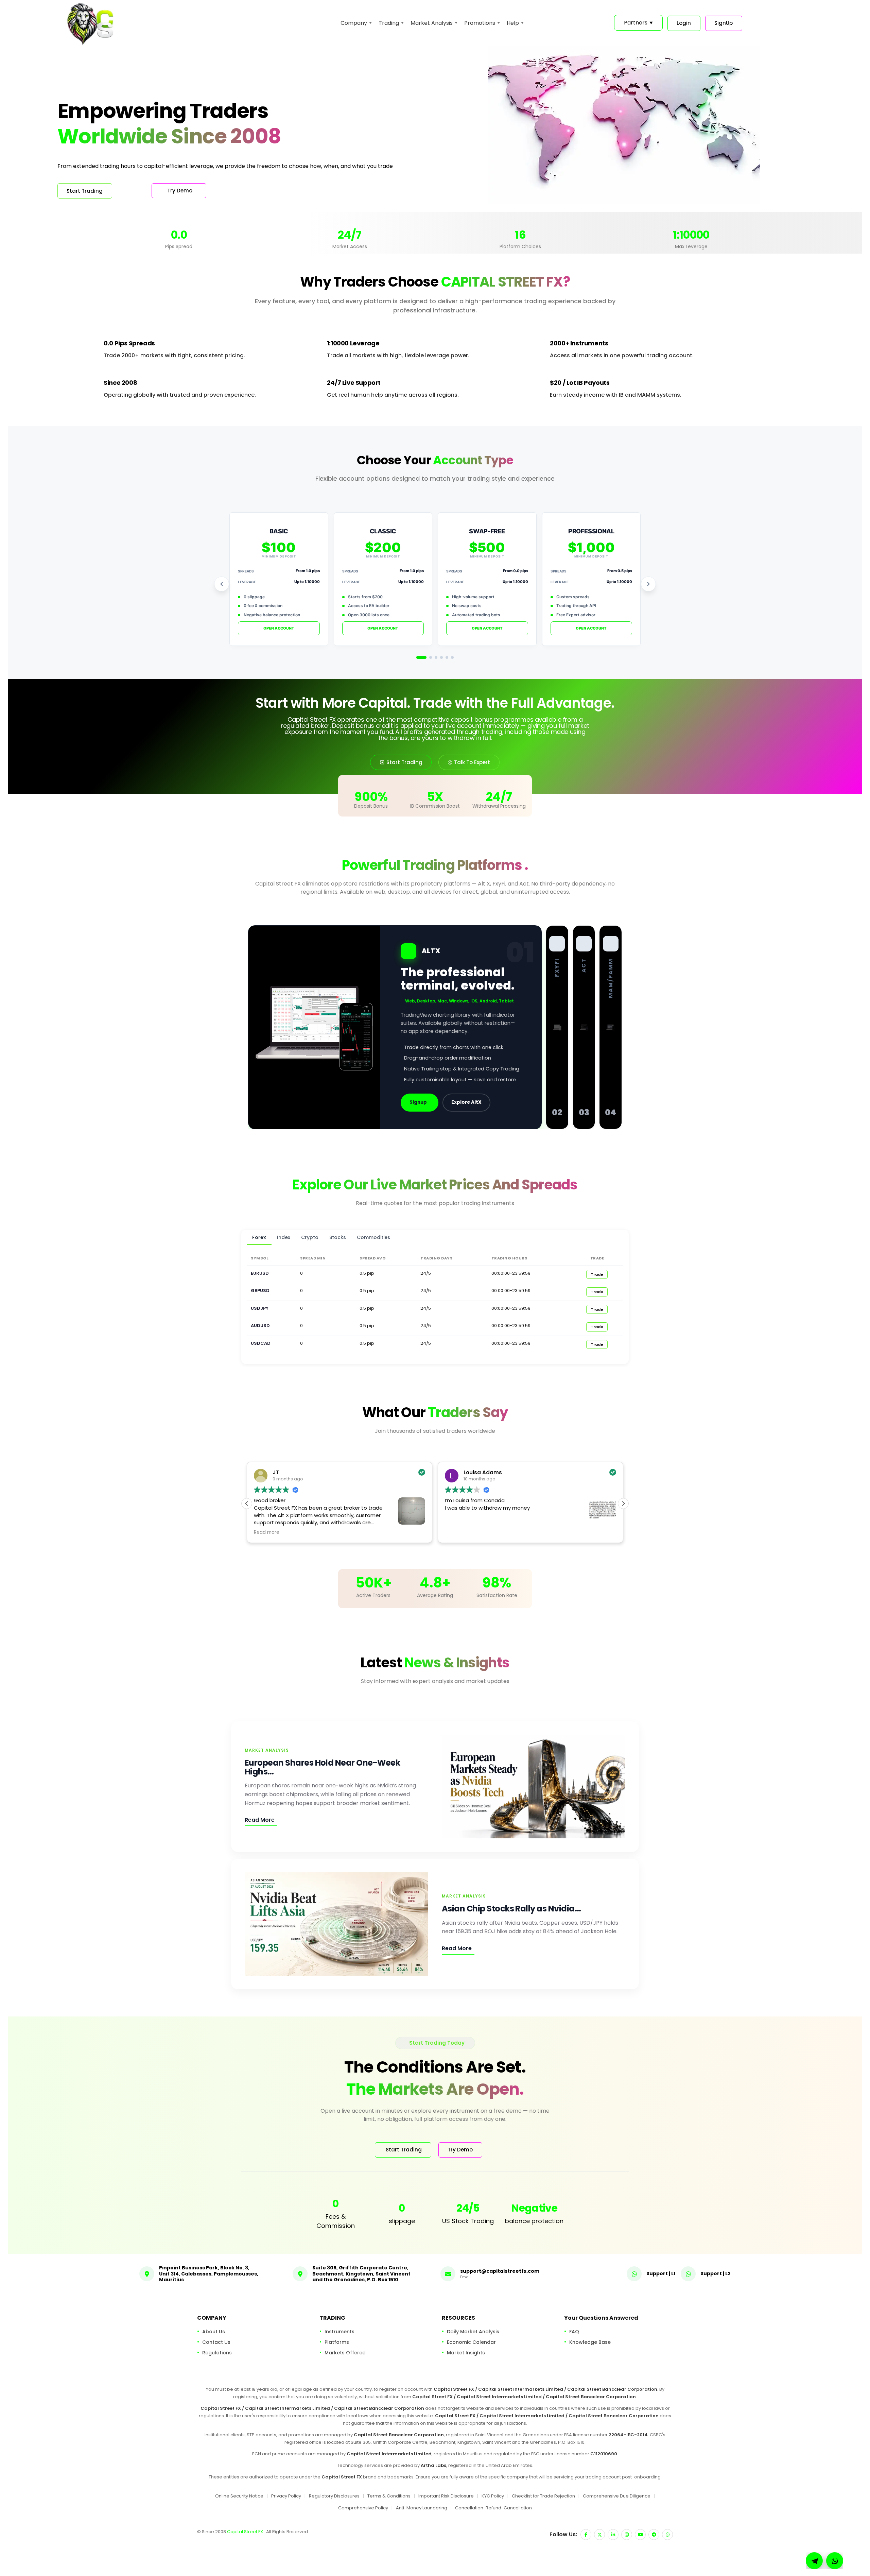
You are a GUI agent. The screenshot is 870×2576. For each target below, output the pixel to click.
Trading (389, 23)
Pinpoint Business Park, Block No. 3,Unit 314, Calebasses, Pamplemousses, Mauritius (209, 2274)
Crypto (310, 1237)
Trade (597, 1274)
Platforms (337, 2342)
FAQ (574, 2331)
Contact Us (216, 2342)
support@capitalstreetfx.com (500, 2271)
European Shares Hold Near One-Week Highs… (322, 1767)
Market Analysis (432, 23)
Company (354, 23)
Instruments (340, 2331)
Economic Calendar (471, 2342)
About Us (214, 2331)
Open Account (279, 628)
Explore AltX (466, 1102)
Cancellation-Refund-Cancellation (493, 2508)
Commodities (373, 1237)
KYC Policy (493, 2496)
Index (284, 1237)
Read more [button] (458, 1532)
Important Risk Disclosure (446, 2496)
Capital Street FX (246, 2532)
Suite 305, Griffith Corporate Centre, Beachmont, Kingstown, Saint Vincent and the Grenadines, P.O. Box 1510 (361, 2274)
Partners (638, 23)
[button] (623, 1504)
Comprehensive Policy (363, 2508)
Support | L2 (716, 2273)
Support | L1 (661, 2273)
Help (513, 23)
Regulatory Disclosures (334, 2496)
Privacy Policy (286, 2496)
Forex (259, 1237)
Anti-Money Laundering (422, 2508)
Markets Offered (345, 2352)
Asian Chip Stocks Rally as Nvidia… (511, 1909)
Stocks (338, 1237)
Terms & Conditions (389, 2496)
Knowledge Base (590, 2342)
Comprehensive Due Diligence (617, 2496)
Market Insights (466, 2352)
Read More (260, 1820)
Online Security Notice (239, 2496)
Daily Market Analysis (473, 2331)
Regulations (217, 2352)
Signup (418, 1102)
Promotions (480, 23)
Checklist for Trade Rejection (543, 2496)
